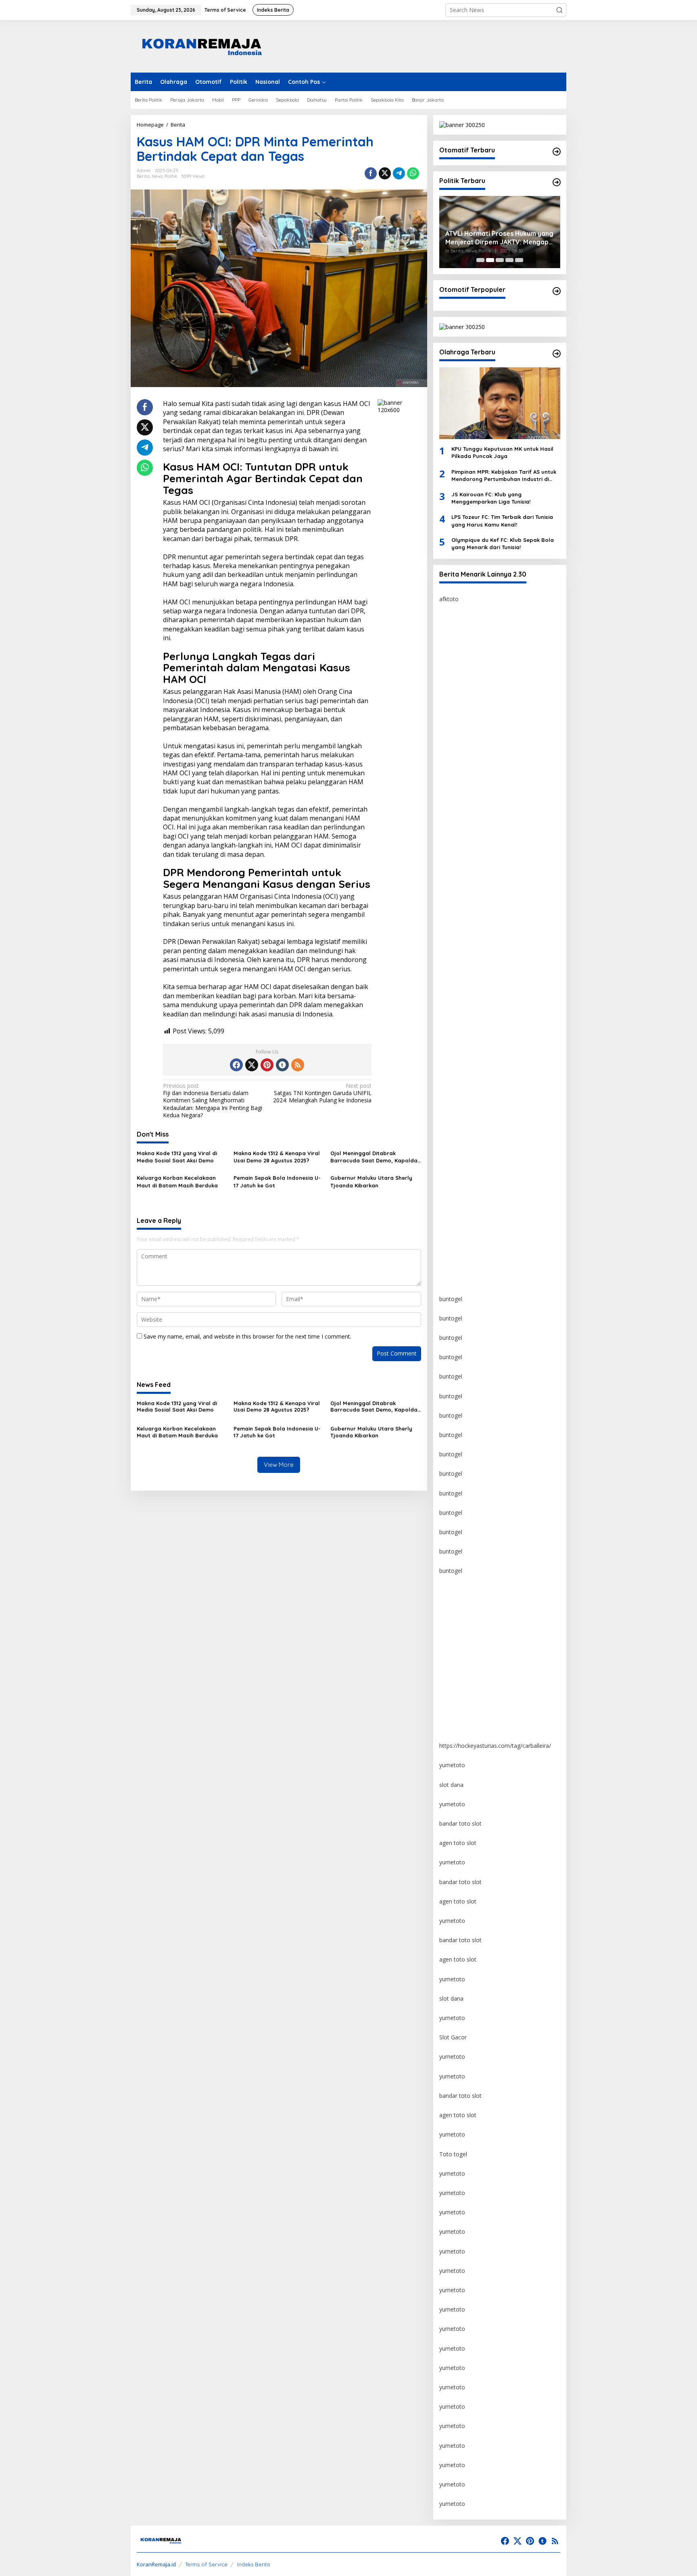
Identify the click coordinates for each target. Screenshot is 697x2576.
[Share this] (371, 173)
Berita (143, 176)
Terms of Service (206, 2564)
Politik (171, 176)
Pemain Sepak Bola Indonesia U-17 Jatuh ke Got (277, 1181)
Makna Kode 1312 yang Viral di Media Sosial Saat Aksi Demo (177, 1157)
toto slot (451, 793)
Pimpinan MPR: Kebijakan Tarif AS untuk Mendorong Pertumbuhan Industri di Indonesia (504, 476)
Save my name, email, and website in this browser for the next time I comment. (247, 1336)
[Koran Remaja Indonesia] (201, 46)
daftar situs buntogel (466, 910)
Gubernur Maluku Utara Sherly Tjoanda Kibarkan (371, 1181)
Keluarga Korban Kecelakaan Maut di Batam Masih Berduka (177, 1181)
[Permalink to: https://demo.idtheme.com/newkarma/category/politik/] (557, 182)
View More (279, 1465)
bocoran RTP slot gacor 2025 (478, 930)
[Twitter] (252, 1065)
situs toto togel (459, 715)
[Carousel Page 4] (509, 260)
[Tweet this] (385, 173)
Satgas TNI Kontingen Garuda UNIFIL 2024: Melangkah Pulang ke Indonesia (322, 1093)
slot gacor (452, 968)
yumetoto (452, 1590)
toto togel (452, 657)
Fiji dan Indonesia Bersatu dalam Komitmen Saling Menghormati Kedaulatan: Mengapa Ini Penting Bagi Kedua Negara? (213, 1101)
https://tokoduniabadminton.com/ (483, 735)
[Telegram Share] (399, 173)
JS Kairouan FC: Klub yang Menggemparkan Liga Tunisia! (491, 498)
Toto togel (453, 2154)
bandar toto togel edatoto (474, 677)
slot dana (451, 1785)
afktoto (449, 599)
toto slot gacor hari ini (468, 813)
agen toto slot (458, 1843)
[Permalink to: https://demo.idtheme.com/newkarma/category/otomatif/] (557, 152)
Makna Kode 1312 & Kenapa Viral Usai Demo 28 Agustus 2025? (277, 1157)
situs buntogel (458, 890)
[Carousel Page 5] (519, 260)
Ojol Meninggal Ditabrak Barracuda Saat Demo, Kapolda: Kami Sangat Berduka (375, 1157)
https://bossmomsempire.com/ (480, 638)
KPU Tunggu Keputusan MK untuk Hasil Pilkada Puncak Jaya (502, 452)
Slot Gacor (453, 2037)
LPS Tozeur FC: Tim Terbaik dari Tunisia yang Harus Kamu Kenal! (502, 521)
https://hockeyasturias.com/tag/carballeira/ (495, 1746)
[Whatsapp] (413, 173)
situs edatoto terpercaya (471, 696)
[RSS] (298, 1065)
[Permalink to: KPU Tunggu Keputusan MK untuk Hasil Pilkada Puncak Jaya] (500, 403)
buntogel (451, 755)
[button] (559, 10)
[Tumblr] (282, 1065)
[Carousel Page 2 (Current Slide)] (490, 260)
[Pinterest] (267, 1065)
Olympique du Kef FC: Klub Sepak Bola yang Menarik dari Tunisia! (503, 544)
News (157, 176)
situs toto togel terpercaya (474, 852)
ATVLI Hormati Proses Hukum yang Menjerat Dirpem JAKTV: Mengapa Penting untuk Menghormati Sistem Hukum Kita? (499, 238)
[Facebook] (236, 1065)
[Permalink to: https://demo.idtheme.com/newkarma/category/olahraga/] (557, 354)
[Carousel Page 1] (480, 260)
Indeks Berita (254, 2564)
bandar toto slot (460, 1823)
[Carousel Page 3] (500, 260)
